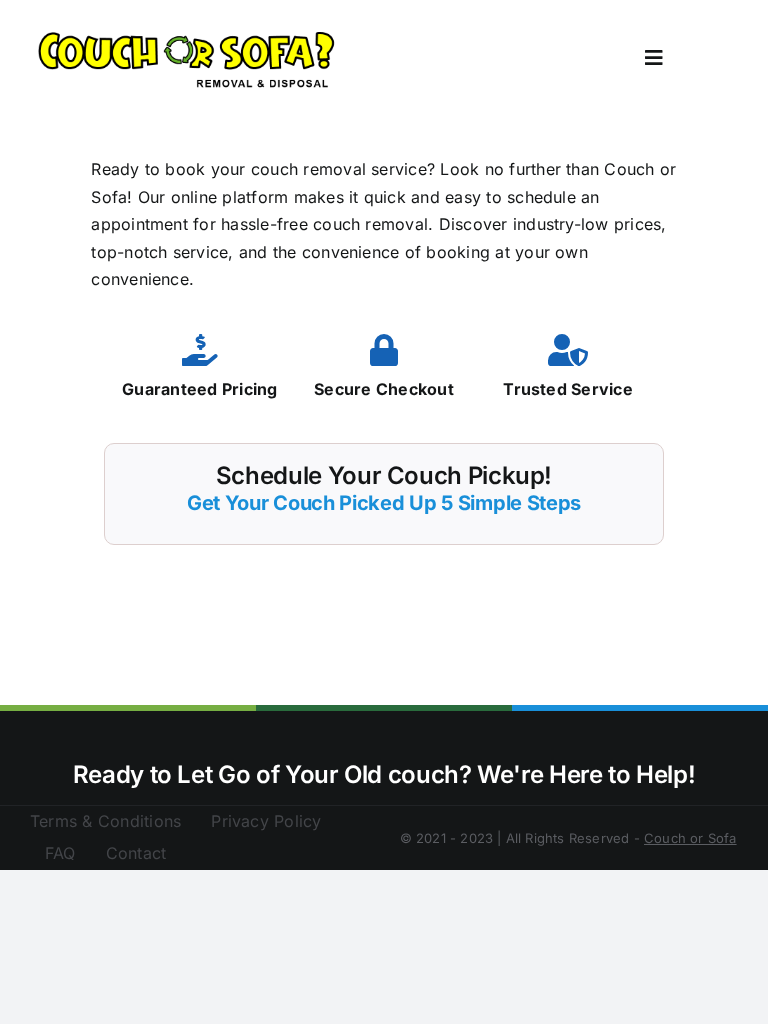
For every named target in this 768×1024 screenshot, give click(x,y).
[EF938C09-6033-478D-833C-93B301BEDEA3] (188, 33)
